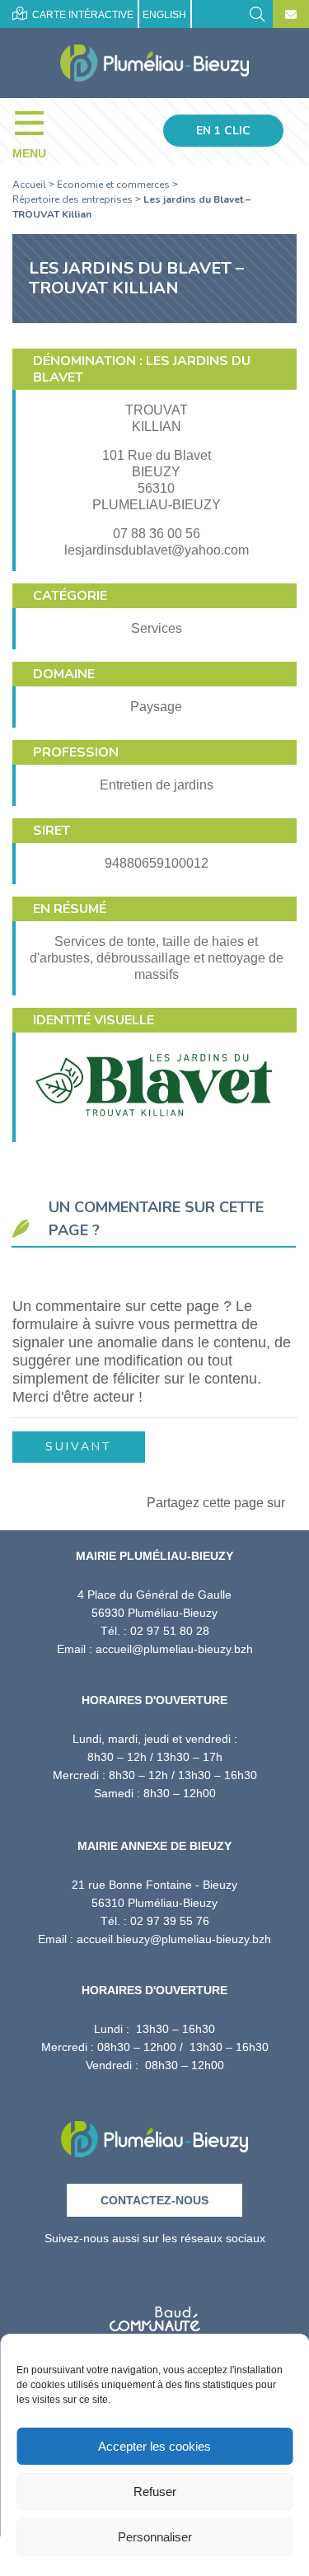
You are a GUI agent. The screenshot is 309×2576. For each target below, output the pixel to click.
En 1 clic (223, 131)
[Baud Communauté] (155, 2314)
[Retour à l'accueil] (154, 2134)
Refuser (155, 2492)
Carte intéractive (82, 15)
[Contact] (291, 15)
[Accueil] (154, 63)
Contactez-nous (154, 2200)
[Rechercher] (257, 13)
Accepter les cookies (154, 2446)
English (164, 15)
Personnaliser (155, 2537)
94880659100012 (157, 863)
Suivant (79, 1447)
